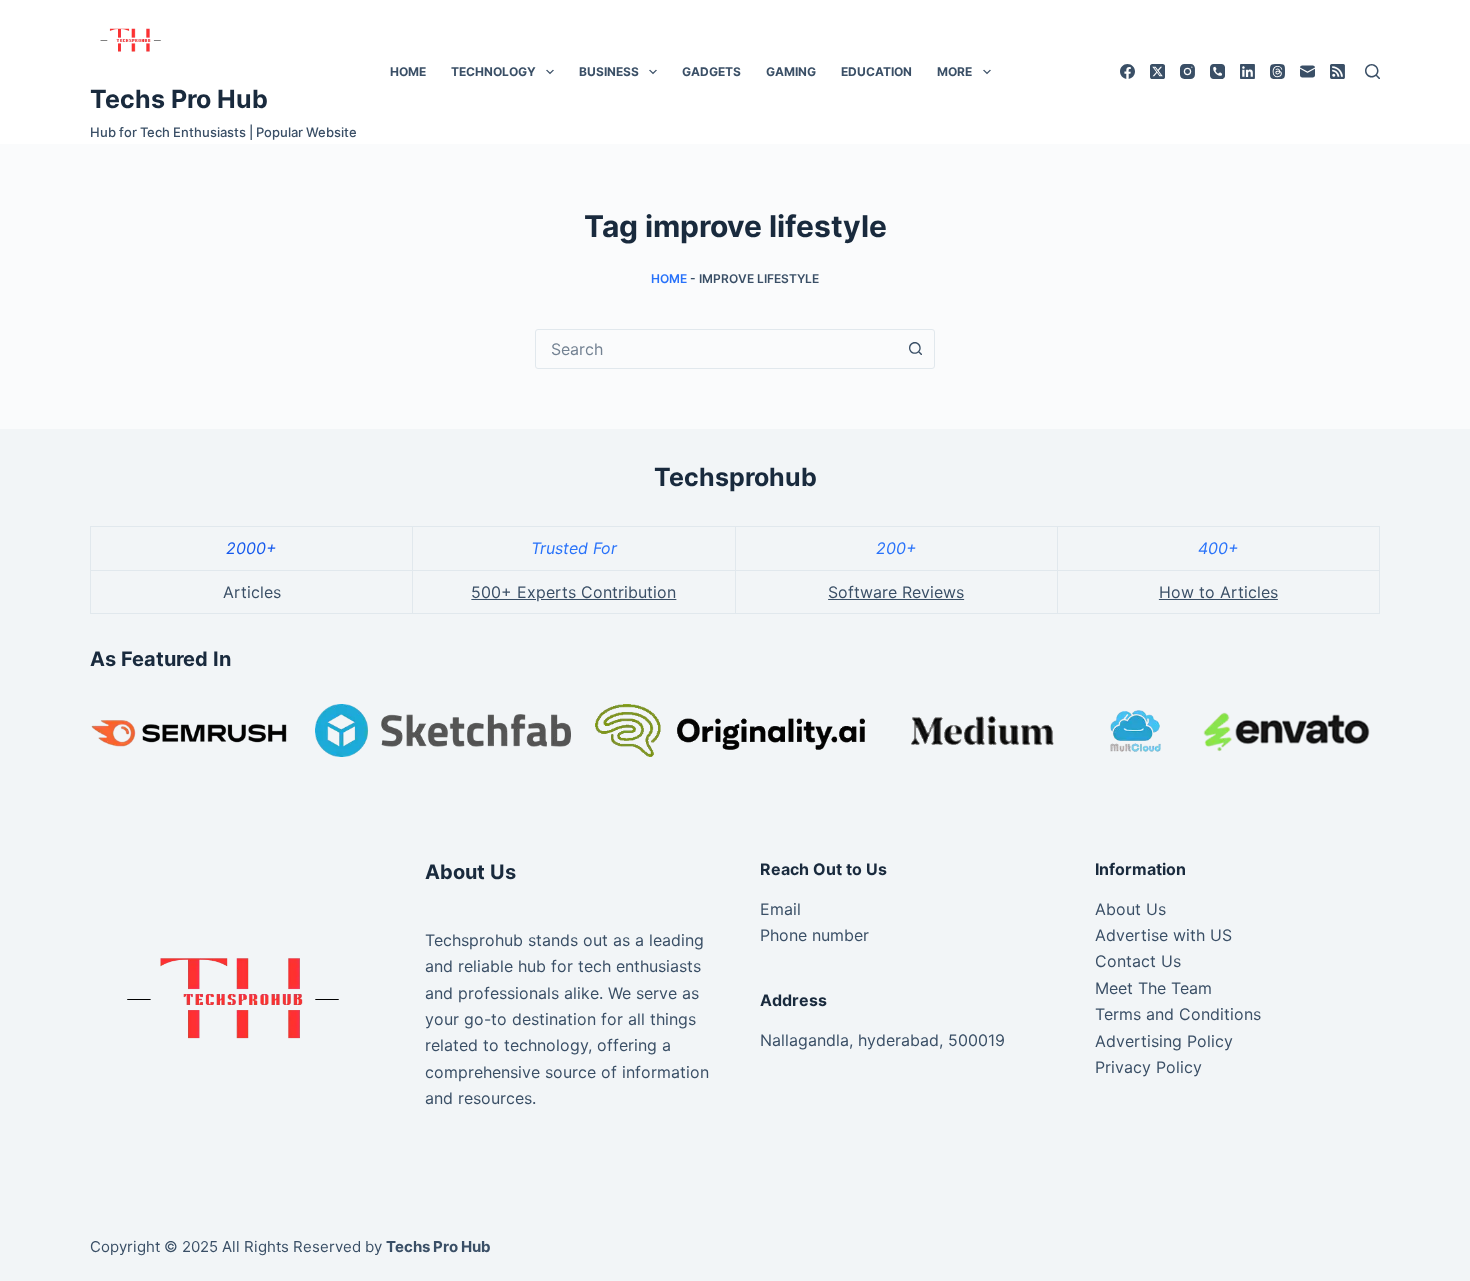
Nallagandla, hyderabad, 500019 (882, 1040)
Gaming (791, 71)
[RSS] (1337, 71)
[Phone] (1217, 71)
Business (609, 71)
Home (408, 71)
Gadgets (711, 71)
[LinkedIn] (1247, 71)
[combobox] (716, 349)
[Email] (1307, 71)
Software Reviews (896, 592)
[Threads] (1277, 71)
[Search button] (915, 349)
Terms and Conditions (1178, 1014)
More (954, 71)
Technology (493, 71)
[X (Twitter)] (1157, 71)
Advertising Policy (1164, 1041)
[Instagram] (1187, 71)
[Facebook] (1127, 71)
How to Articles (1218, 592)
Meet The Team (1153, 988)
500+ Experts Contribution (573, 592)
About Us (1130, 909)
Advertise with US (1163, 935)
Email (780, 909)
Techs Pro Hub (179, 99)
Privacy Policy (1148, 1067)
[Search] (1372, 71)
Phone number (814, 935)
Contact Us (1138, 961)
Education (876, 71)
